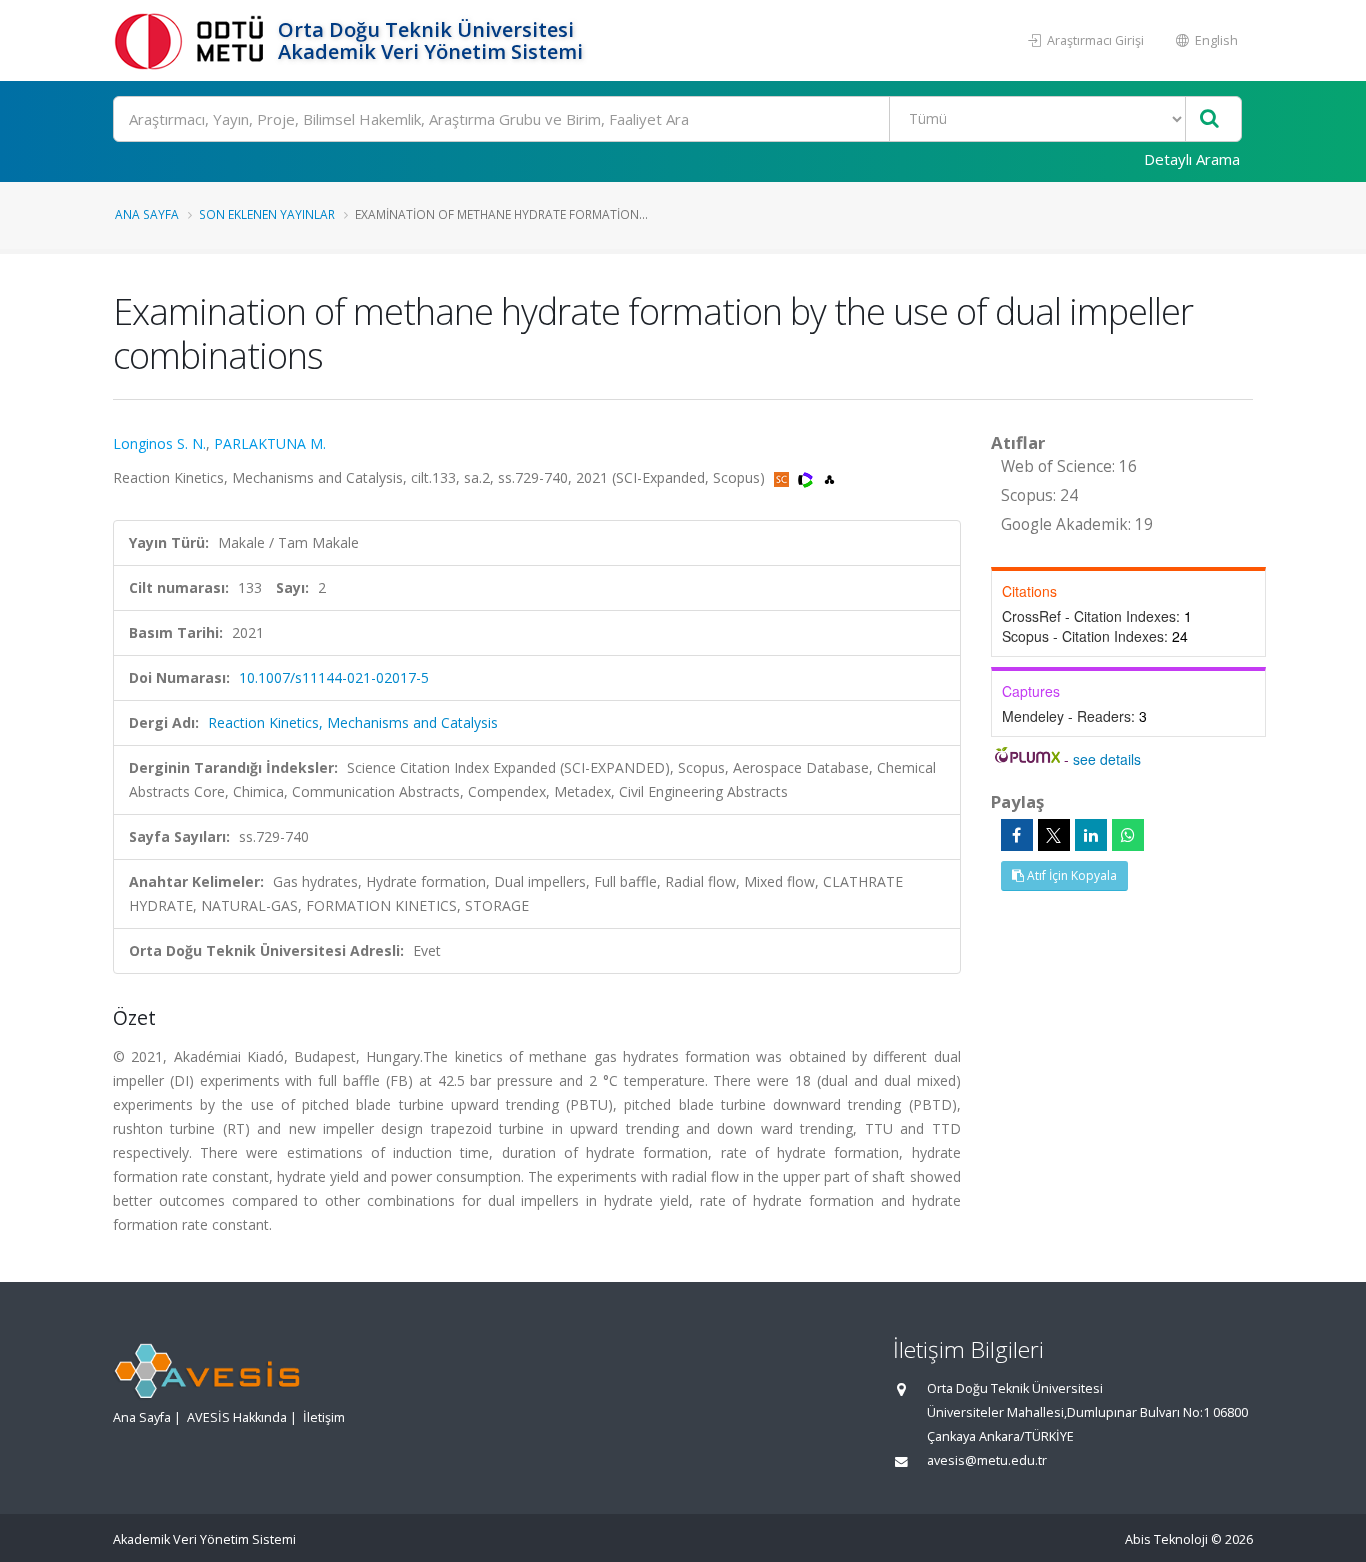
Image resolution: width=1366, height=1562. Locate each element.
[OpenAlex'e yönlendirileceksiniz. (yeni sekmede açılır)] (829, 477)
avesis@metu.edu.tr (987, 1460)
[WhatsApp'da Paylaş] (1128, 835)
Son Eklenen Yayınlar (267, 214)
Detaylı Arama (1192, 159)
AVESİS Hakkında (237, 1417)
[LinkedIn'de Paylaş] (1091, 835)
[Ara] (1209, 119)
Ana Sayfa (147, 214)
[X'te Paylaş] (1054, 835)
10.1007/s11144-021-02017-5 (334, 677)
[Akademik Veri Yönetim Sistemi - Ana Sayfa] (193, 40)
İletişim (324, 1417)
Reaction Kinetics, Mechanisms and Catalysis (353, 722)
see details (1107, 759)
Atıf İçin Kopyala (1070, 875)
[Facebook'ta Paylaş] (1017, 835)
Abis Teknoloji (1166, 1539)
